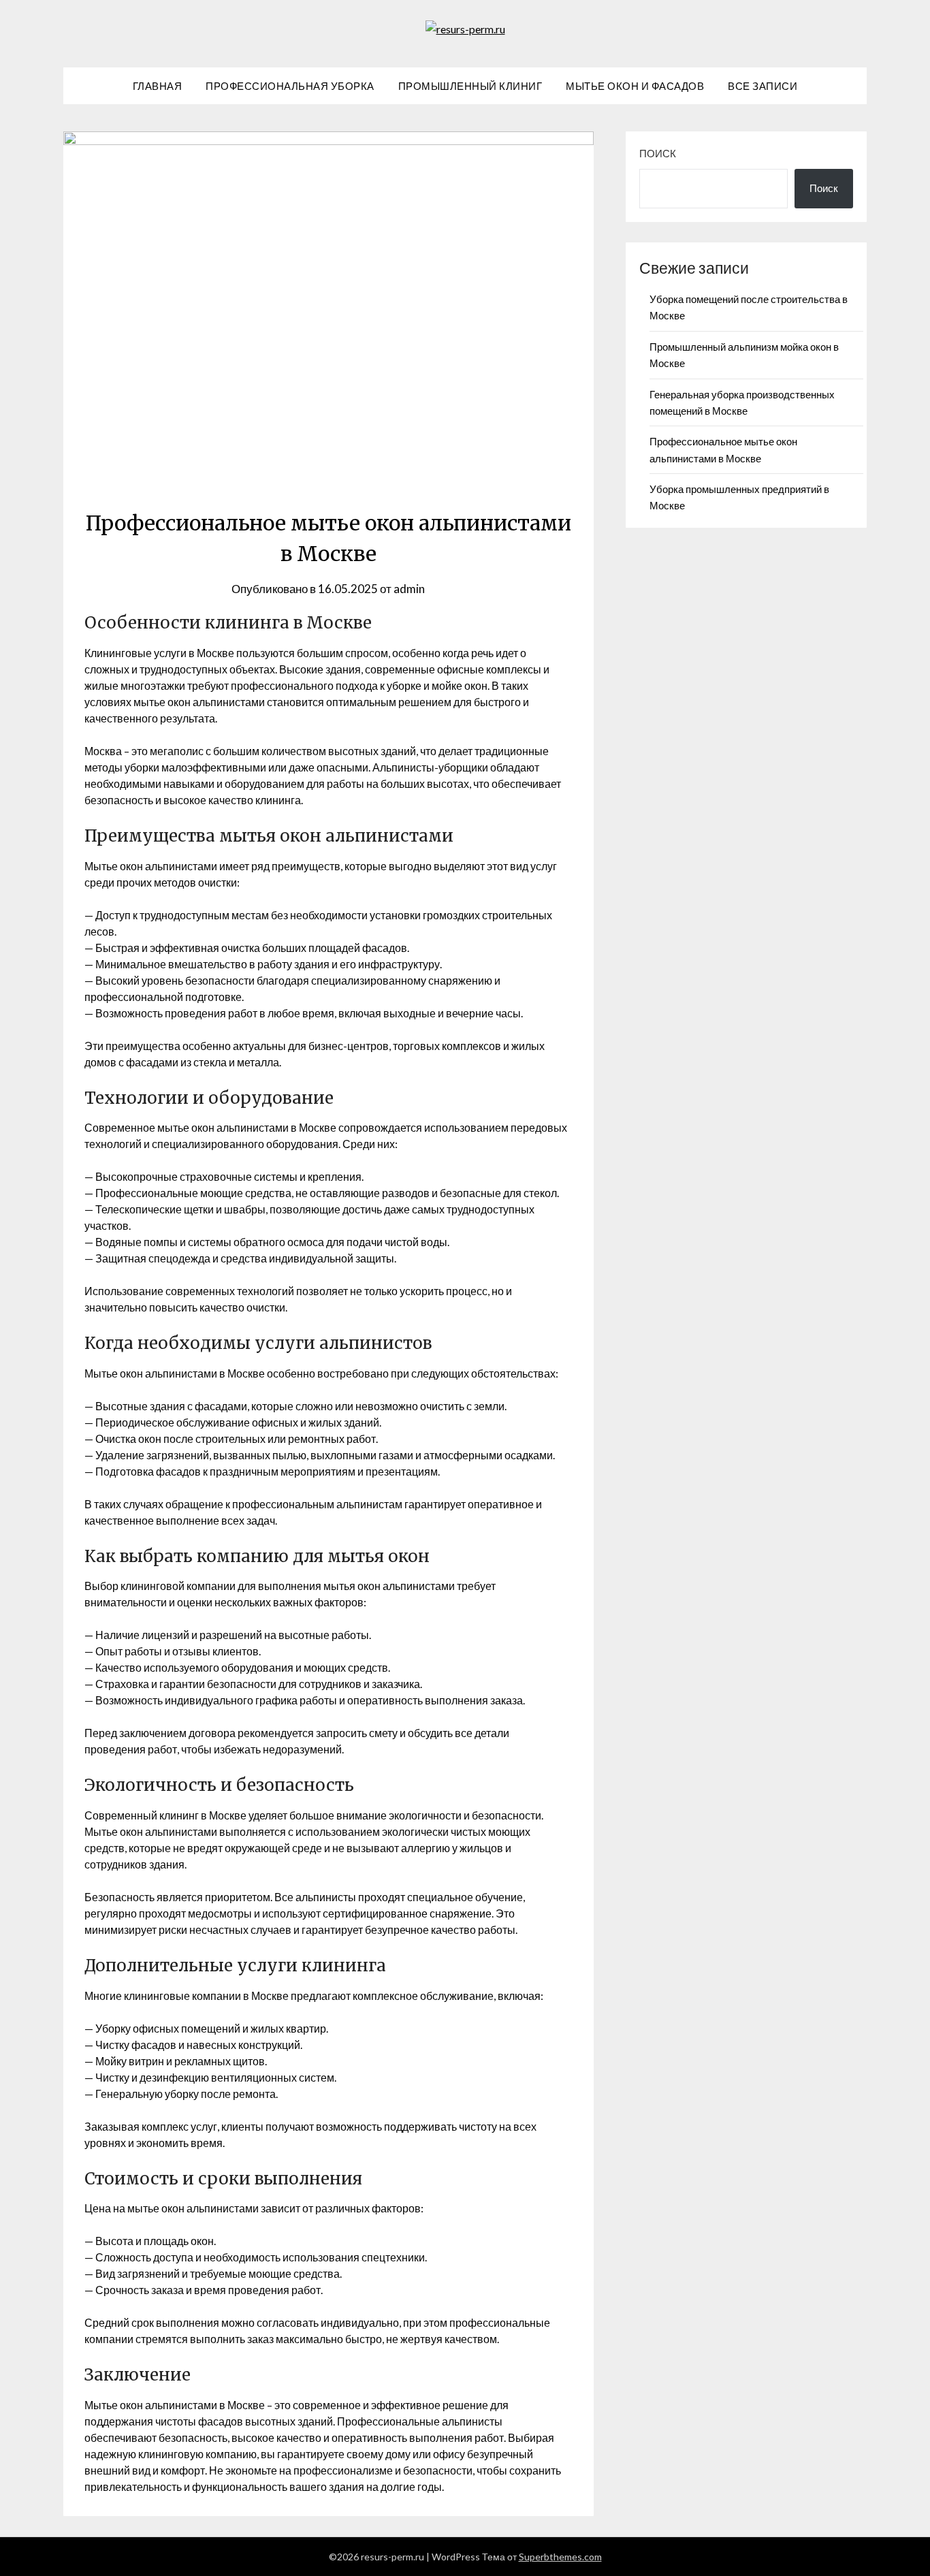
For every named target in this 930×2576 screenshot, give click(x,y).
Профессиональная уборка (290, 86)
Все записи (763, 86)
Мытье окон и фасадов (635, 86)
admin (409, 589)
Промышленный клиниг (470, 86)
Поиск (658, 153)
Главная (158, 86)
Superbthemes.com (560, 2557)
